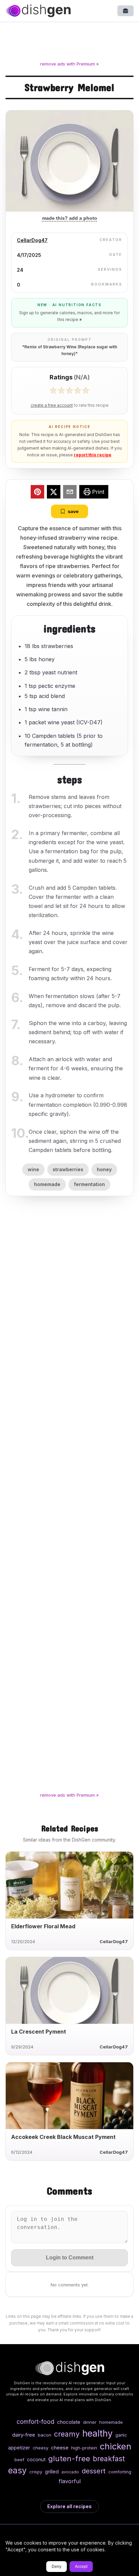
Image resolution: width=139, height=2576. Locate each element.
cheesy (40, 2448)
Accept (81, 2567)
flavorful (70, 2481)
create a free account (52, 405)
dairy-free (24, 2435)
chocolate (69, 2422)
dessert (94, 2471)
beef (19, 2460)
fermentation (89, 1184)
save (73, 511)
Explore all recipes (69, 2506)
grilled (52, 2472)
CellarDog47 (32, 240)
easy (17, 2470)
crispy (36, 2472)
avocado (70, 2472)
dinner (90, 2422)
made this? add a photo (70, 218)
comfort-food (35, 2422)
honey (104, 1169)
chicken (116, 2446)
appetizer (19, 2448)
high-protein (84, 2448)
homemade (47, 1184)
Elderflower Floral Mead (43, 1926)
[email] (70, 493)
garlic (121, 2435)
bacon (45, 2435)
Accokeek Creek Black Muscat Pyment (63, 2137)
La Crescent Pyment (39, 2032)
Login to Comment (70, 2258)
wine (33, 1169)
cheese (60, 2448)
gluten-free (69, 2458)
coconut (36, 2459)
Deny (57, 2567)
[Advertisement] (69, 43)
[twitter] (54, 493)
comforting (120, 2472)
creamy (67, 2434)
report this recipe (93, 455)
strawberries (68, 1169)
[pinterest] (37, 493)
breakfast (109, 2459)
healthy (98, 2433)
